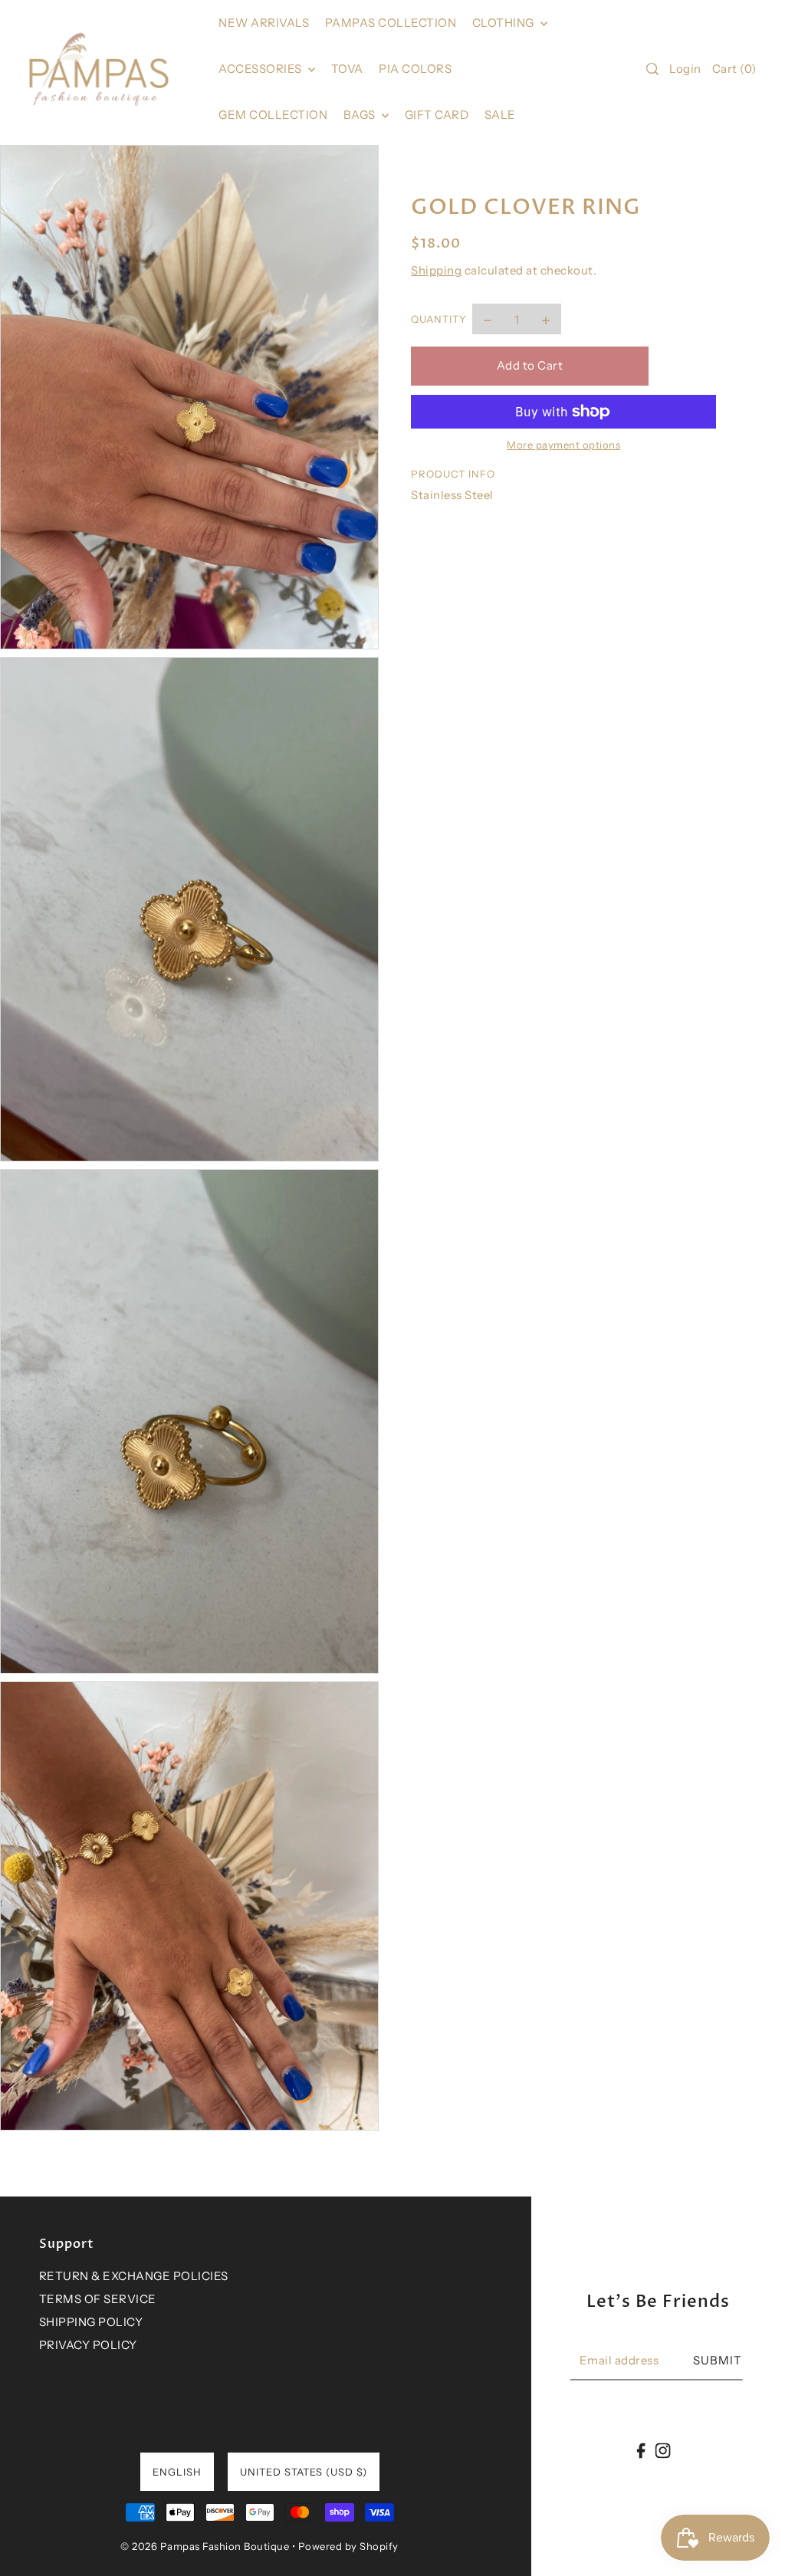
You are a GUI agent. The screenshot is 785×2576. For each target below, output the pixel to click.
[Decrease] (488, 319)
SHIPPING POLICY (91, 2322)
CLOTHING (505, 23)
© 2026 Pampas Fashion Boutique (205, 2546)
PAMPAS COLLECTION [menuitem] (391, 23)
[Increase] (546, 319)
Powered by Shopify (348, 2546)
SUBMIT (718, 2360)
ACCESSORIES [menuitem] (261, 69)
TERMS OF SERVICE (98, 2299)
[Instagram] (662, 2450)
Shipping (436, 270)
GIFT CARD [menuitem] (437, 115)
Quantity (439, 319)
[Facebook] (641, 2450)
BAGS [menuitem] (361, 115)
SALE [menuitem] (500, 115)
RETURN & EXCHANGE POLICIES (134, 2276)
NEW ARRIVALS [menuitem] (264, 23)
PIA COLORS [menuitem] (415, 69)
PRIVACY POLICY (88, 2345)
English (177, 2472)
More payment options (563, 445)
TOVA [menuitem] (347, 69)
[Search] (652, 69)
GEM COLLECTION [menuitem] (273, 115)
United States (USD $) (304, 2472)
